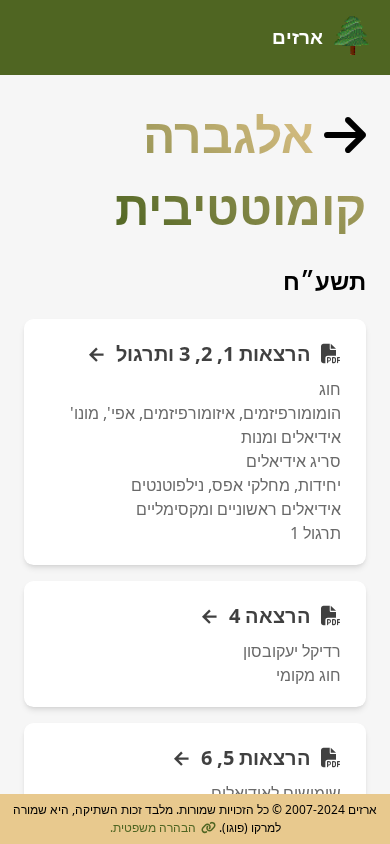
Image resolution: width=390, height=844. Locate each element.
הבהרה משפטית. (153, 827)
